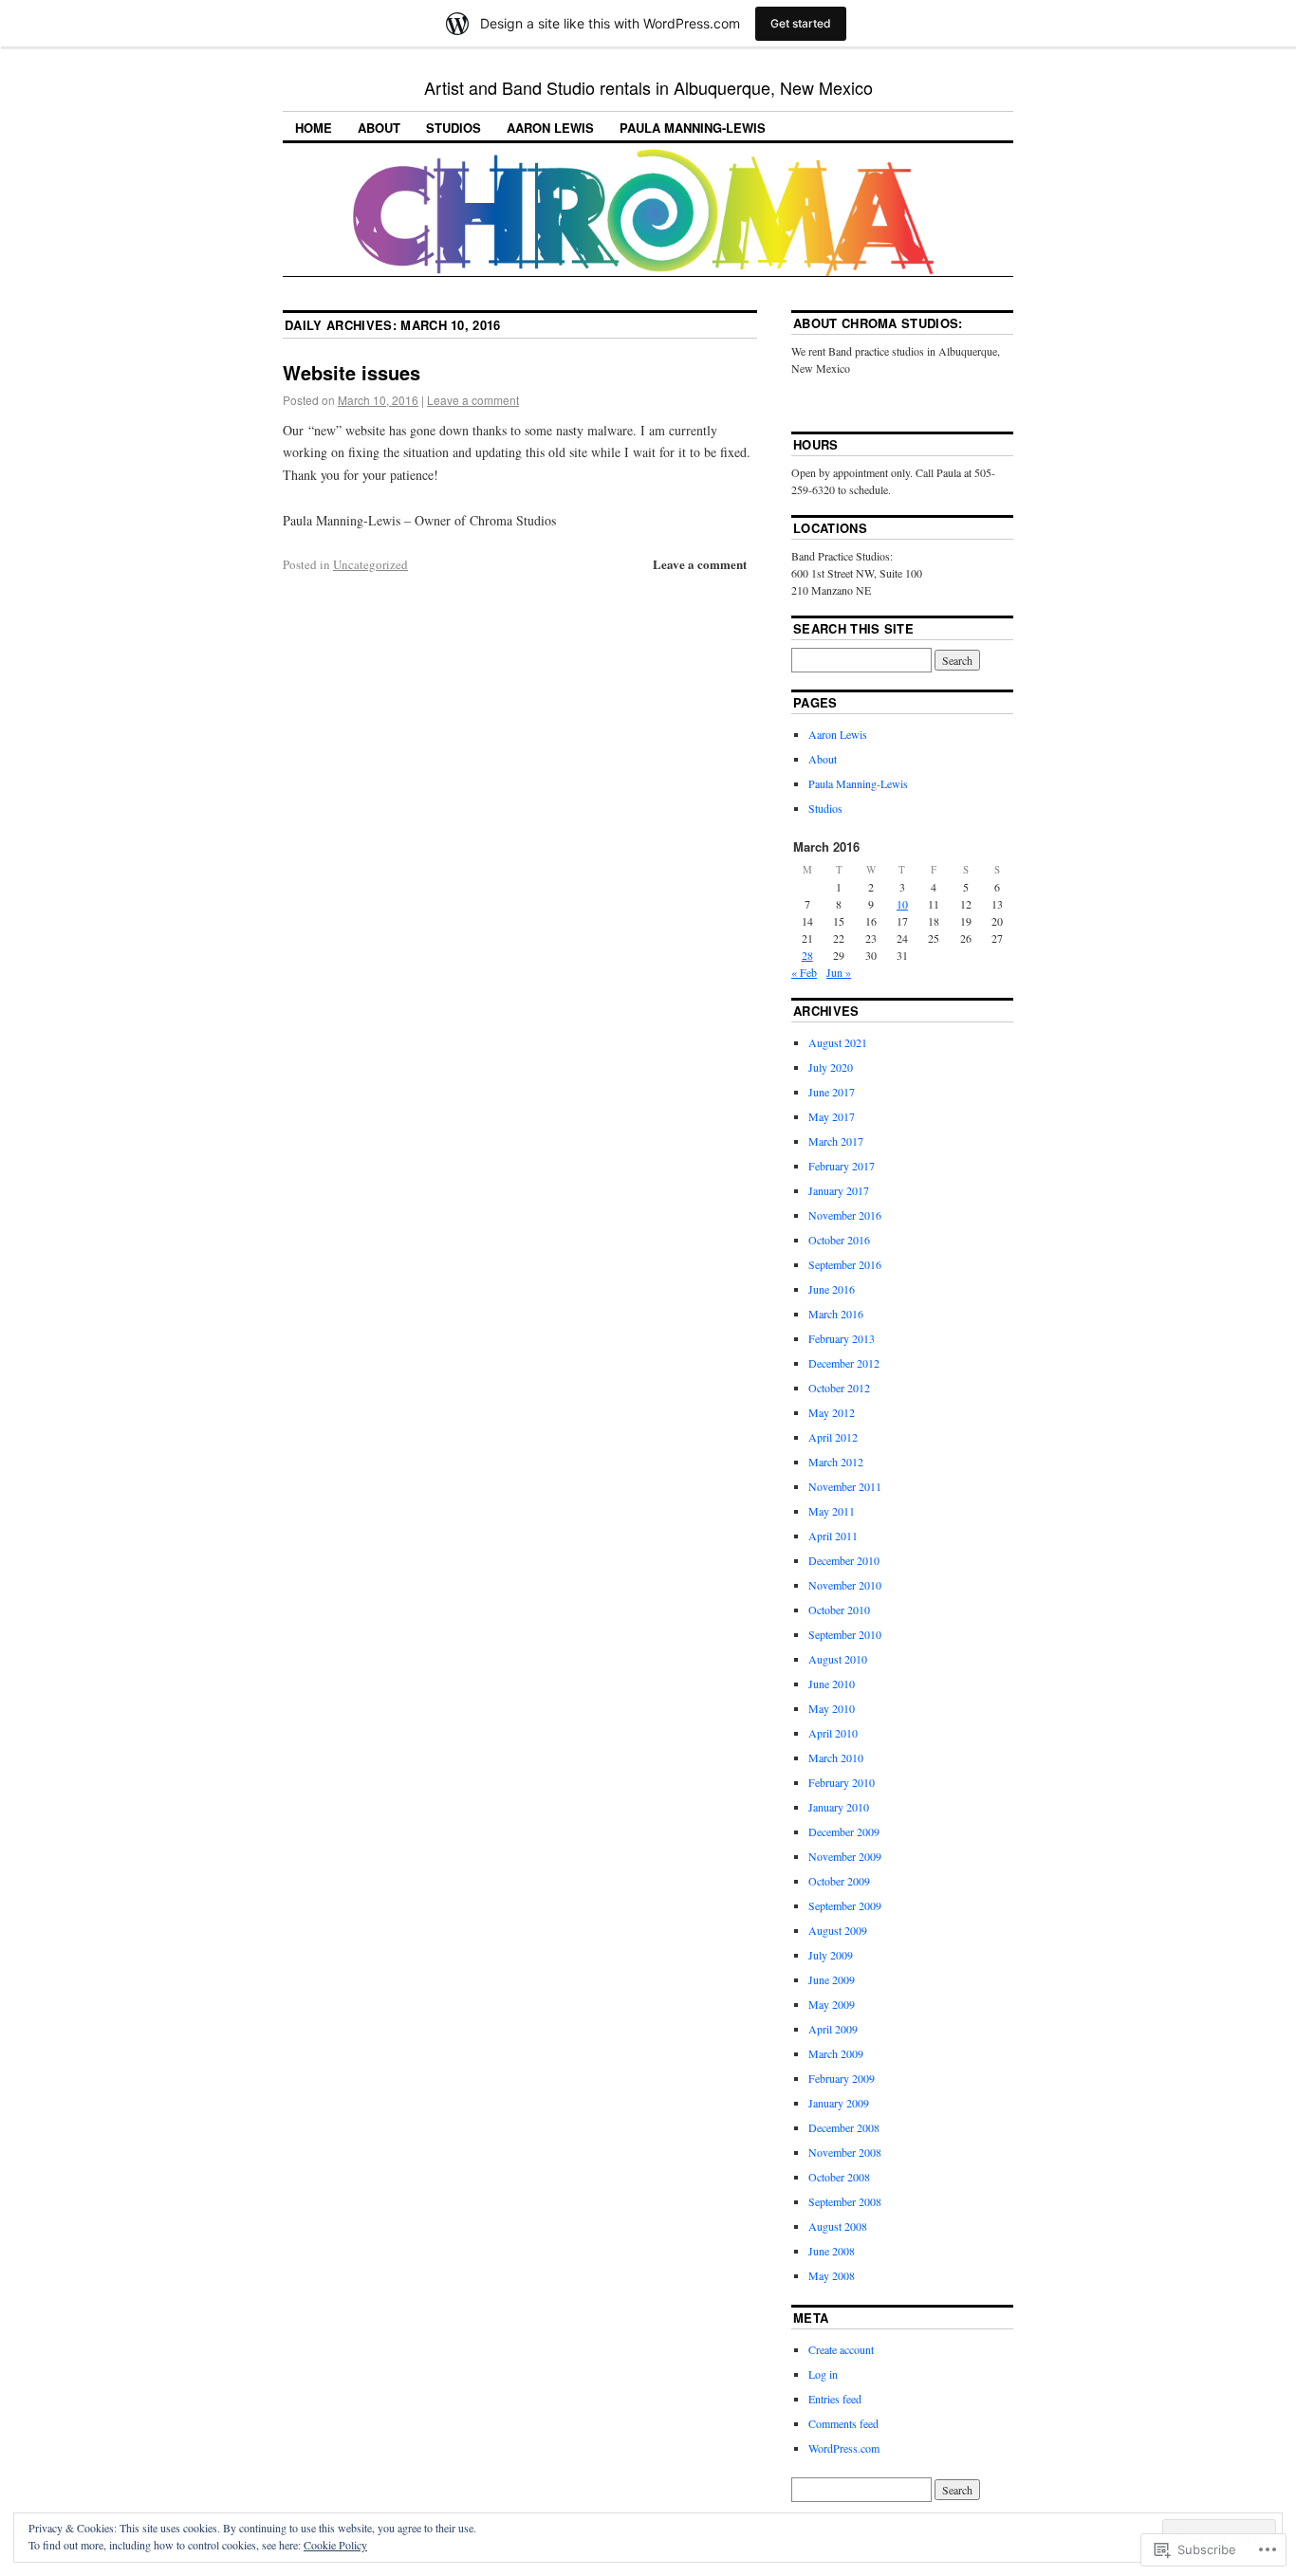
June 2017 (832, 1092)
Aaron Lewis (550, 128)
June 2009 (832, 1979)
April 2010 (833, 1733)
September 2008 (845, 2201)
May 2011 (832, 1511)
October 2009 (839, 1881)
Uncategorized (370, 564)
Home (314, 128)
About (379, 128)
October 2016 (839, 1240)
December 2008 (844, 2127)
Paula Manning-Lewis (693, 128)
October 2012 (839, 1388)
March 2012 (836, 1462)
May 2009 (832, 2004)
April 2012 (833, 1437)
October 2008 (839, 2177)
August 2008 (838, 2226)
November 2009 (845, 1856)
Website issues (352, 372)
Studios (454, 128)
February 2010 (842, 1782)
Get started (801, 23)
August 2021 (838, 1042)
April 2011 (833, 1536)
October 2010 (839, 1610)
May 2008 (832, 2275)
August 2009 (838, 1930)
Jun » (839, 972)
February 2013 (842, 1338)
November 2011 (845, 1486)
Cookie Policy (335, 2545)
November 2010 (845, 1585)
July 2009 (831, 1955)
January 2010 (839, 1807)
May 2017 (832, 1116)
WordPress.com (844, 2448)
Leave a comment (473, 400)
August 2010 (838, 1659)
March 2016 (836, 1314)
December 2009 (844, 1831)
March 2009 (836, 2053)
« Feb (804, 972)
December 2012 (844, 1363)
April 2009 (833, 2029)
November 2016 (845, 1215)
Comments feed (843, 2423)
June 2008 (832, 2251)
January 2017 (839, 1190)
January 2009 (839, 2103)
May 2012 (832, 1412)
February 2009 (842, 2078)
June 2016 (832, 1289)
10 (902, 904)
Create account (841, 2349)
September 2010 (845, 1634)
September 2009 (845, 1905)
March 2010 (836, 1757)
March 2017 (836, 1141)
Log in (823, 2374)
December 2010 (844, 1560)
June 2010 (832, 1684)
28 (807, 955)
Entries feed (835, 2399)
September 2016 (845, 1264)
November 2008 (845, 2152)
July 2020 (831, 1067)
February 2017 (842, 1166)
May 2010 (832, 1708)
